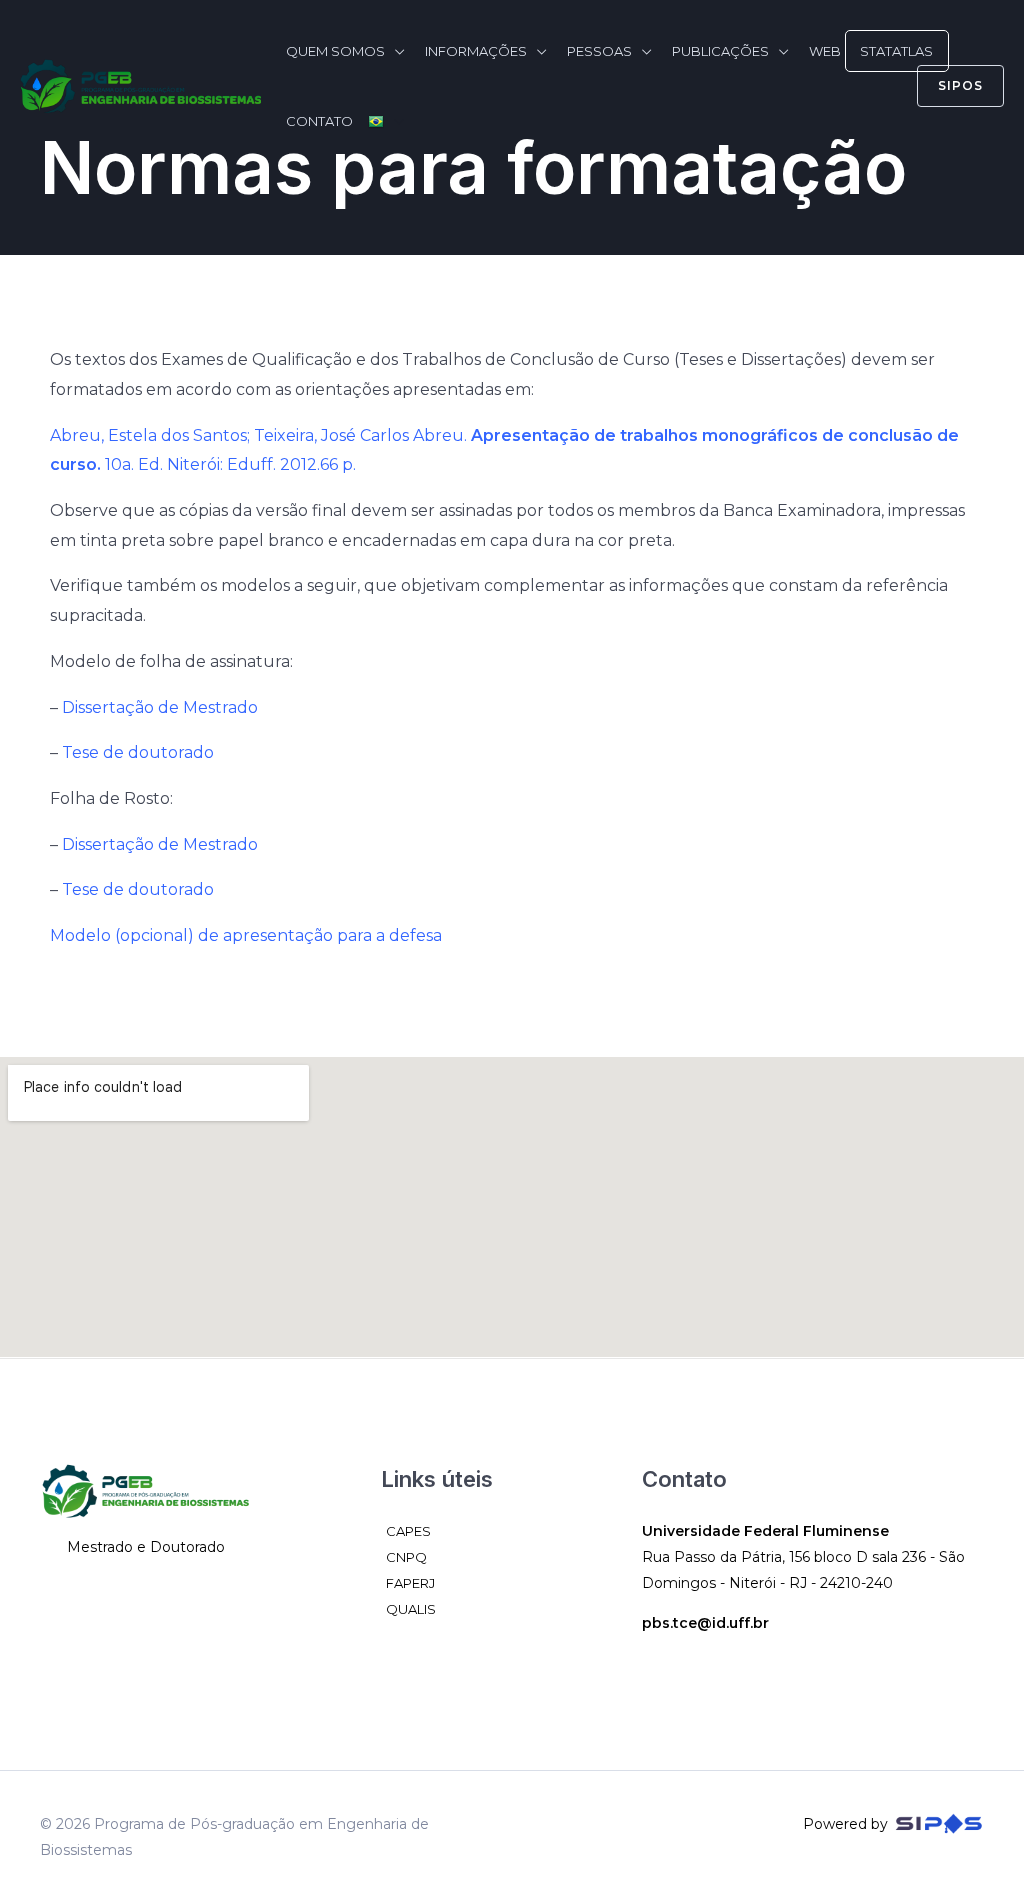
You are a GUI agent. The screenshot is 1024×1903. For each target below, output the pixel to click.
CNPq (406, 1557)
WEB (825, 51)
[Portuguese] (386, 121)
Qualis (411, 1609)
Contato (319, 121)
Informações (476, 51)
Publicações (720, 51)
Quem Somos (335, 51)
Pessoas (599, 51)
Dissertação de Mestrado (160, 707)
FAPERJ (410, 1583)
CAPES (408, 1531)
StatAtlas (896, 51)
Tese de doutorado (138, 752)
